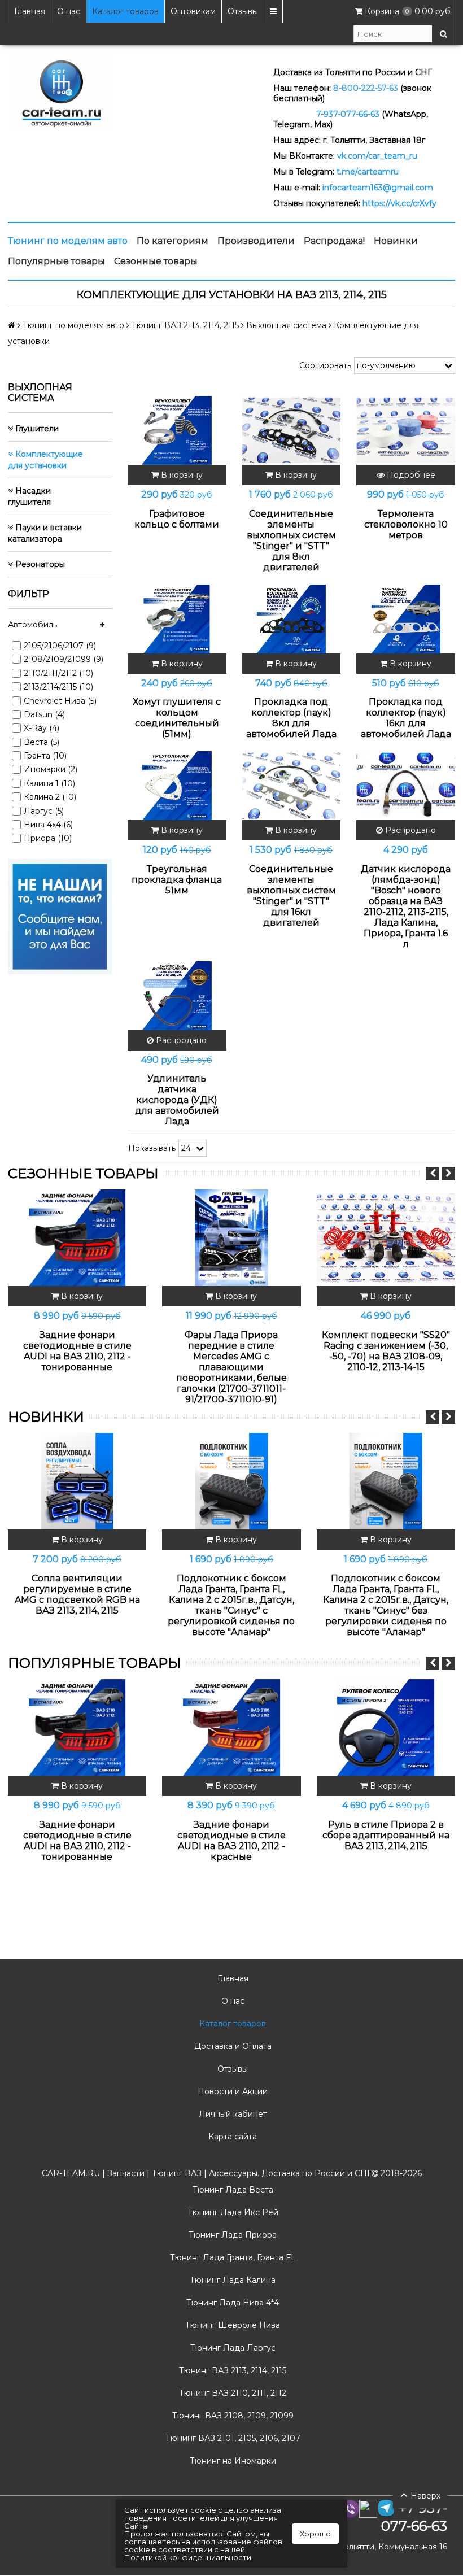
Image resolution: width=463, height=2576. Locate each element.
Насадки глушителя (29, 496)
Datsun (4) (44, 714)
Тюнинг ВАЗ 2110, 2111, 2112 (231, 2393)
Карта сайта (231, 2137)
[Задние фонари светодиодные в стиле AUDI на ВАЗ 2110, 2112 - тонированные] (77, 1238)
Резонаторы (39, 564)
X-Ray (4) (42, 728)
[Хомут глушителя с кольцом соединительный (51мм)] (177, 619)
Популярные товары (56, 261)
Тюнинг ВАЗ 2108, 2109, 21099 (232, 2416)
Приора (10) (48, 838)
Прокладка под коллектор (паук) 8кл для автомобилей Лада (291, 718)
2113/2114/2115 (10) (58, 687)
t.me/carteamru (368, 172)
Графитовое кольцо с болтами (177, 519)
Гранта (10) (45, 756)
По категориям (172, 241)
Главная (30, 11)
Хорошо (315, 2534)
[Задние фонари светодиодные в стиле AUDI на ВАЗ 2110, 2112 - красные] (231, 1728)
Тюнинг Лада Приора (231, 2235)
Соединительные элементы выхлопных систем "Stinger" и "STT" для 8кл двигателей (291, 541)
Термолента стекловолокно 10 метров (406, 524)
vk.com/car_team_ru (377, 156)
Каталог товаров (125, 11)
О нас (69, 11)
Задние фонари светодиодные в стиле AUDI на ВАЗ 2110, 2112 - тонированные (77, 1351)
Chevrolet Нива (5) (60, 701)
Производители (256, 241)
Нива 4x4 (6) (48, 825)
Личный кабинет (232, 2114)
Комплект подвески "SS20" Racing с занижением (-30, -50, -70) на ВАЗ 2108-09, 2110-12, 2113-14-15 (386, 1351)
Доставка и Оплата (232, 2046)
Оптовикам (193, 11)
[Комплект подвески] (386, 1238)
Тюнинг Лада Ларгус (232, 2348)
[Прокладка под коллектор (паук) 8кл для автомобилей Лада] (292, 619)
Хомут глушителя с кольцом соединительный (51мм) (177, 718)
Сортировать (325, 365)
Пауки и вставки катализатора (45, 533)
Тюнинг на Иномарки (232, 2461)
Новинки (396, 241)
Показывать (152, 1148)
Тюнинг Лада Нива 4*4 (231, 2303)
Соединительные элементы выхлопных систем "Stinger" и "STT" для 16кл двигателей (291, 896)
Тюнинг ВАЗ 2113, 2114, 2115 (231, 2370)
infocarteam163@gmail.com (378, 188)
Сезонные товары (156, 261)
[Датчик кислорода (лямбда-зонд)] (406, 786)
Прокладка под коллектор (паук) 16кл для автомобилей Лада (406, 718)
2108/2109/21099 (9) (64, 659)
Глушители (36, 429)
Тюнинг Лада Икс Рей (232, 2212)
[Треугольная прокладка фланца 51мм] (177, 786)
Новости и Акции (231, 2091)
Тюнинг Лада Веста (232, 2190)
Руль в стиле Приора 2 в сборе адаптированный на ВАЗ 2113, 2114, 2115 (386, 1835)
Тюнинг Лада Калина (231, 2280)
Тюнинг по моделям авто (68, 241)
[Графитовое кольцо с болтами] (177, 430)
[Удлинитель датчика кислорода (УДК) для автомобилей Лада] (177, 996)
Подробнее (410, 475)
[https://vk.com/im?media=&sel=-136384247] (60, 916)
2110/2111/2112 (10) (58, 673)
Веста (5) (42, 742)
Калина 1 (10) (49, 783)
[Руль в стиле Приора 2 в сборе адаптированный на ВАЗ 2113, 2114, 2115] (386, 1728)
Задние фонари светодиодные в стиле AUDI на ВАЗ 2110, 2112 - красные (231, 1841)
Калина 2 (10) (50, 797)
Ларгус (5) (44, 811)
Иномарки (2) (51, 769)
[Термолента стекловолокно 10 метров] (406, 430)
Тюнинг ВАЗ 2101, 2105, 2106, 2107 (232, 2438)
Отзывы (243, 11)
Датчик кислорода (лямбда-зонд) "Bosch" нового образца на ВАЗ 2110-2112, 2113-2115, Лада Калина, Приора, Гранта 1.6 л (406, 906)
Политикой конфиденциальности (188, 2557)
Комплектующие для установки (45, 460)
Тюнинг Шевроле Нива (231, 2325)
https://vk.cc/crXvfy (399, 203)
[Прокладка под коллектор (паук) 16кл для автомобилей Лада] (406, 619)
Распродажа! (334, 241)
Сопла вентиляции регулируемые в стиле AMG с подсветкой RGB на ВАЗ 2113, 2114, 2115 (77, 1594)
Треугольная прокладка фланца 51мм (177, 880)
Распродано (409, 830)
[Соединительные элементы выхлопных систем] (292, 430)
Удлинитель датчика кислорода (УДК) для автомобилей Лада (177, 1100)
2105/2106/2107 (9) (60, 646)
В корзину (181, 475)
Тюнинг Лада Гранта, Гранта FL (232, 2257)
